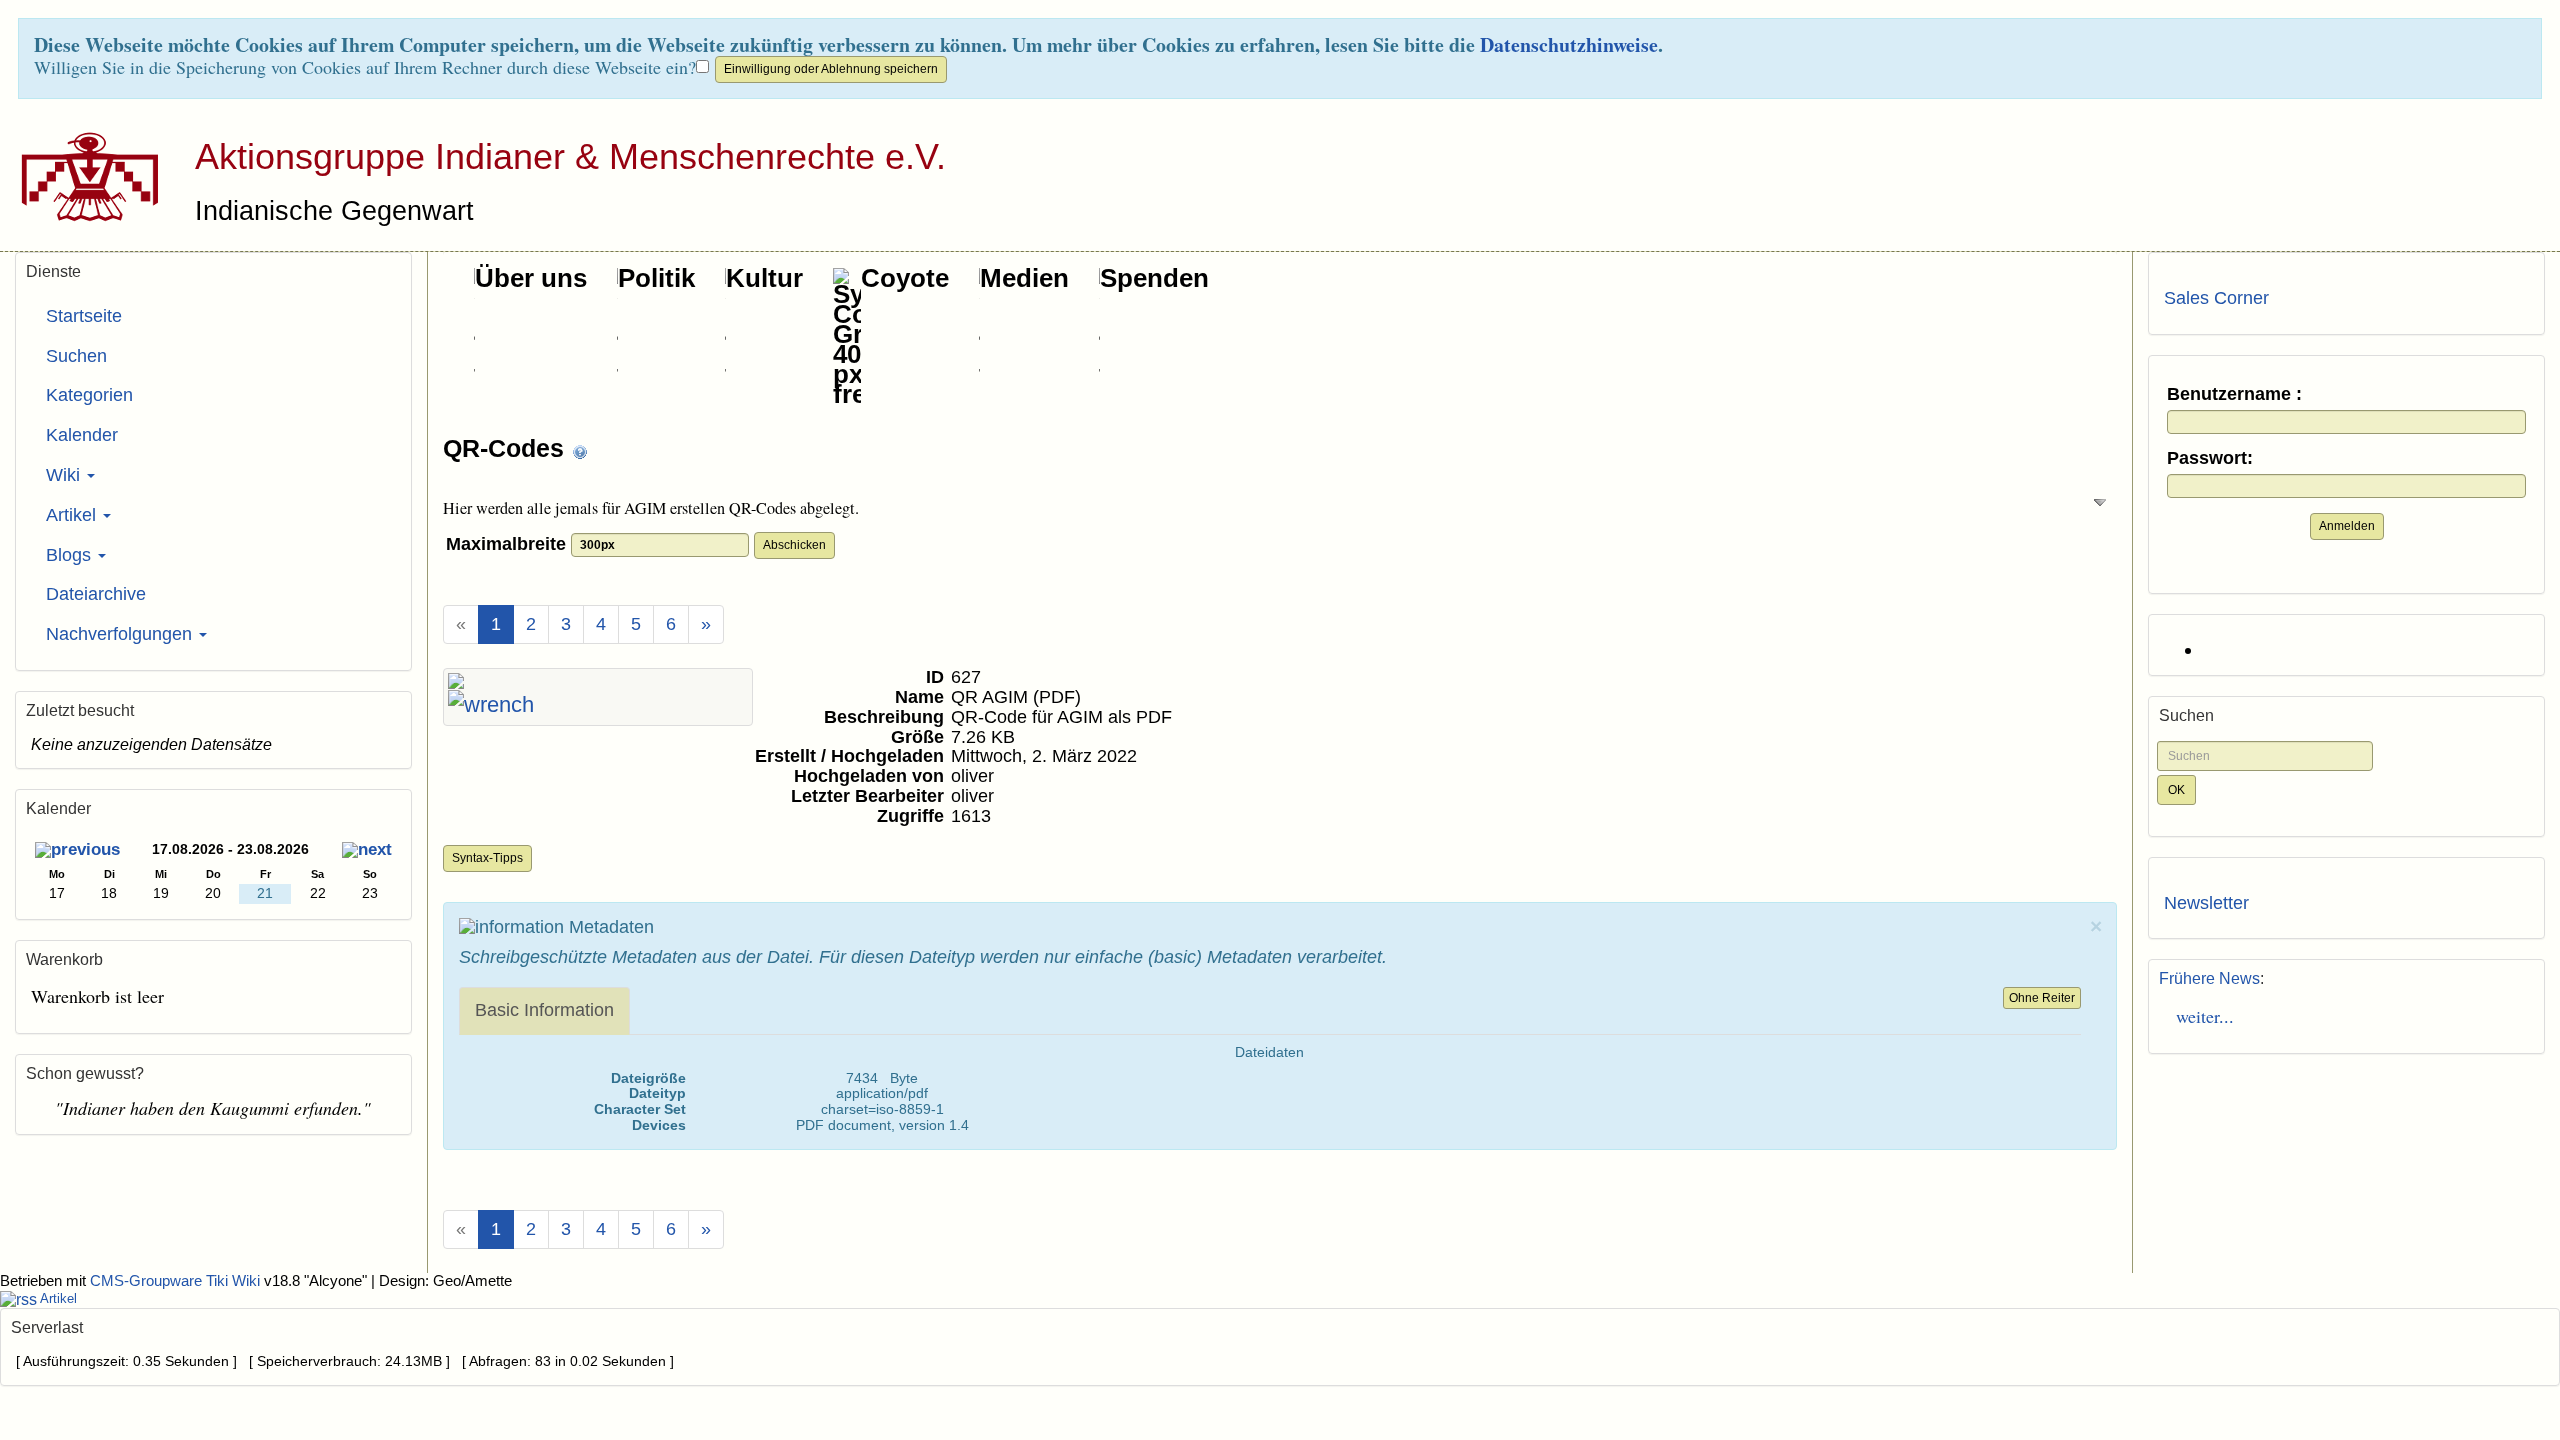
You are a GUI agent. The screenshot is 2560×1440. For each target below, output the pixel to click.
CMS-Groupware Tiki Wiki (177, 1281)
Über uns (531, 278)
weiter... (2199, 1016)
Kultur (764, 278)
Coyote (905, 278)
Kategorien (89, 395)
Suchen (76, 356)
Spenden (1154, 278)
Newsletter (2206, 903)
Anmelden (2347, 526)
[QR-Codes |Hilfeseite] (580, 450)
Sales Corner (2216, 298)
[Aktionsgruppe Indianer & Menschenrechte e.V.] (82, 176)
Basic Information (544, 1010)
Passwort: (2210, 458)
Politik (656, 278)
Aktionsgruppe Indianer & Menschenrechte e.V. (570, 156)
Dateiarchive (96, 594)
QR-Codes (507, 448)
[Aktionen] (491, 705)
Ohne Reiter (2042, 998)
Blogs (71, 555)
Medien (1024, 278)
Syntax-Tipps (487, 858)
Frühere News (2209, 978)
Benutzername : (2234, 394)
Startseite (84, 316)
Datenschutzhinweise (1569, 44)
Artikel (73, 515)
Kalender (82, 435)
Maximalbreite (508, 544)
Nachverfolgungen (121, 634)
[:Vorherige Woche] (77, 851)
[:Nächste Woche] (367, 851)
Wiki (65, 475)
